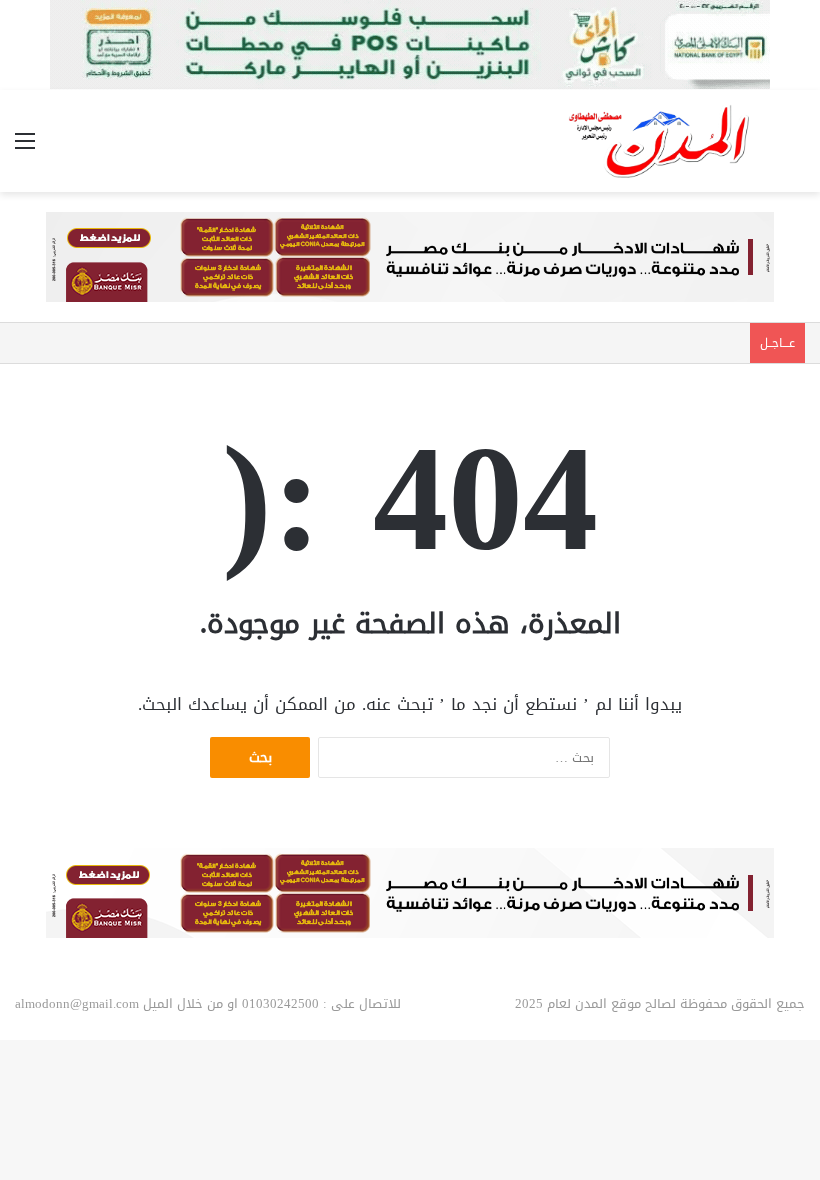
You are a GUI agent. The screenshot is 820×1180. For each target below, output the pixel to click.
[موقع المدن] (660, 141)
